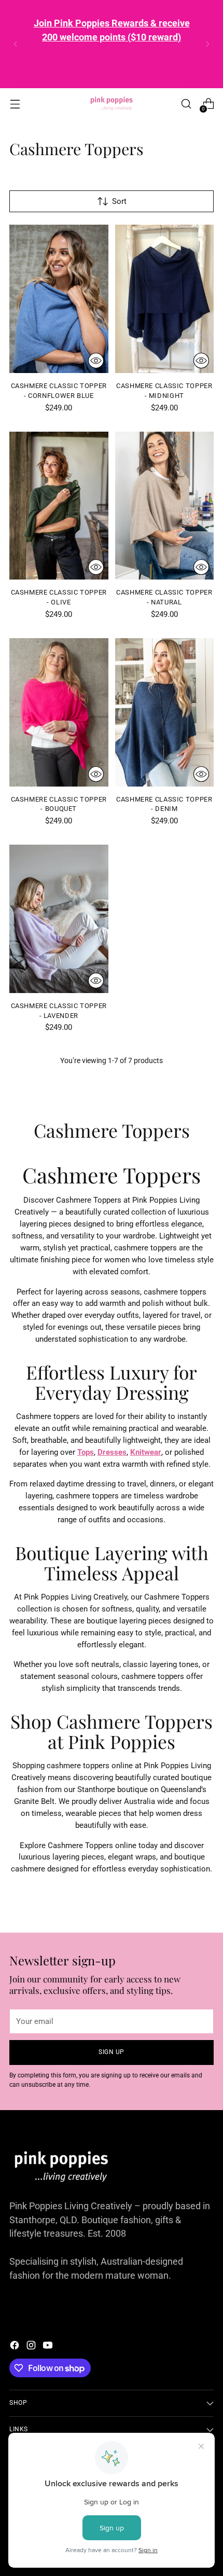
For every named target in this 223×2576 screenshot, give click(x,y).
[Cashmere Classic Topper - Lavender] (59, 919)
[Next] (207, 44)
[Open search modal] (186, 104)
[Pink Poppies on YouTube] (49, 2347)
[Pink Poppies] (112, 104)
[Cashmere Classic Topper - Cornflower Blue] (59, 299)
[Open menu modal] (15, 104)
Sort (119, 201)
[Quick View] (96, 361)
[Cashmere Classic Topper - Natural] (165, 506)
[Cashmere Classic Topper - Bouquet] (59, 712)
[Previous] (16, 44)
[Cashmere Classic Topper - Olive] (59, 506)
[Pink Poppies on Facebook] (16, 2347)
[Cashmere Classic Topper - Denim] (165, 712)
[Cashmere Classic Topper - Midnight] (165, 299)
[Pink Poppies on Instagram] (32, 2347)
